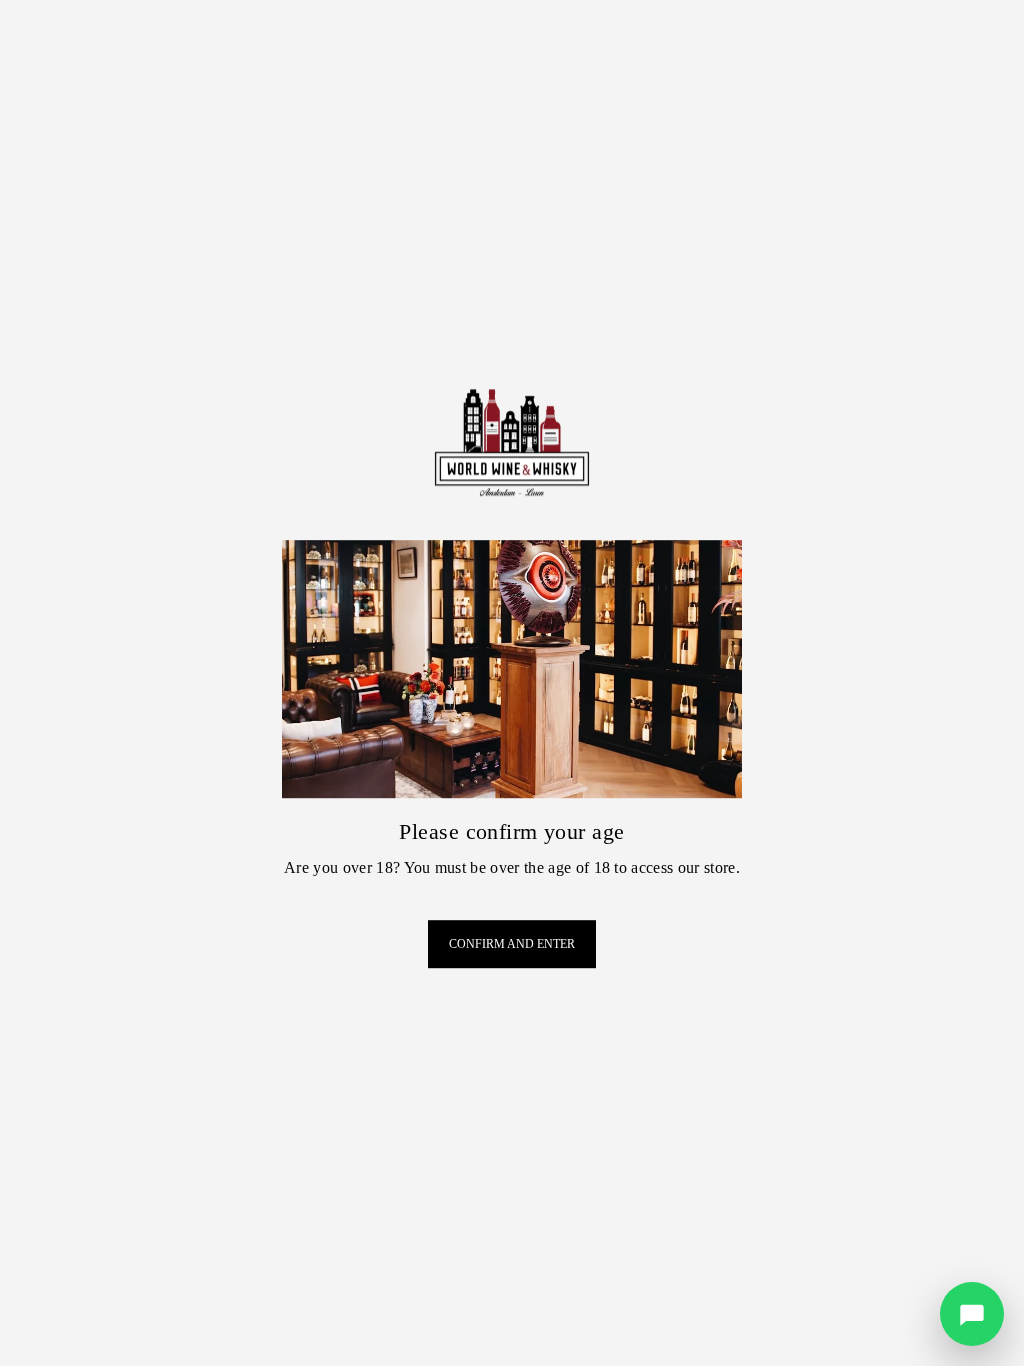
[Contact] (972, 1314)
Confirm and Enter (512, 944)
